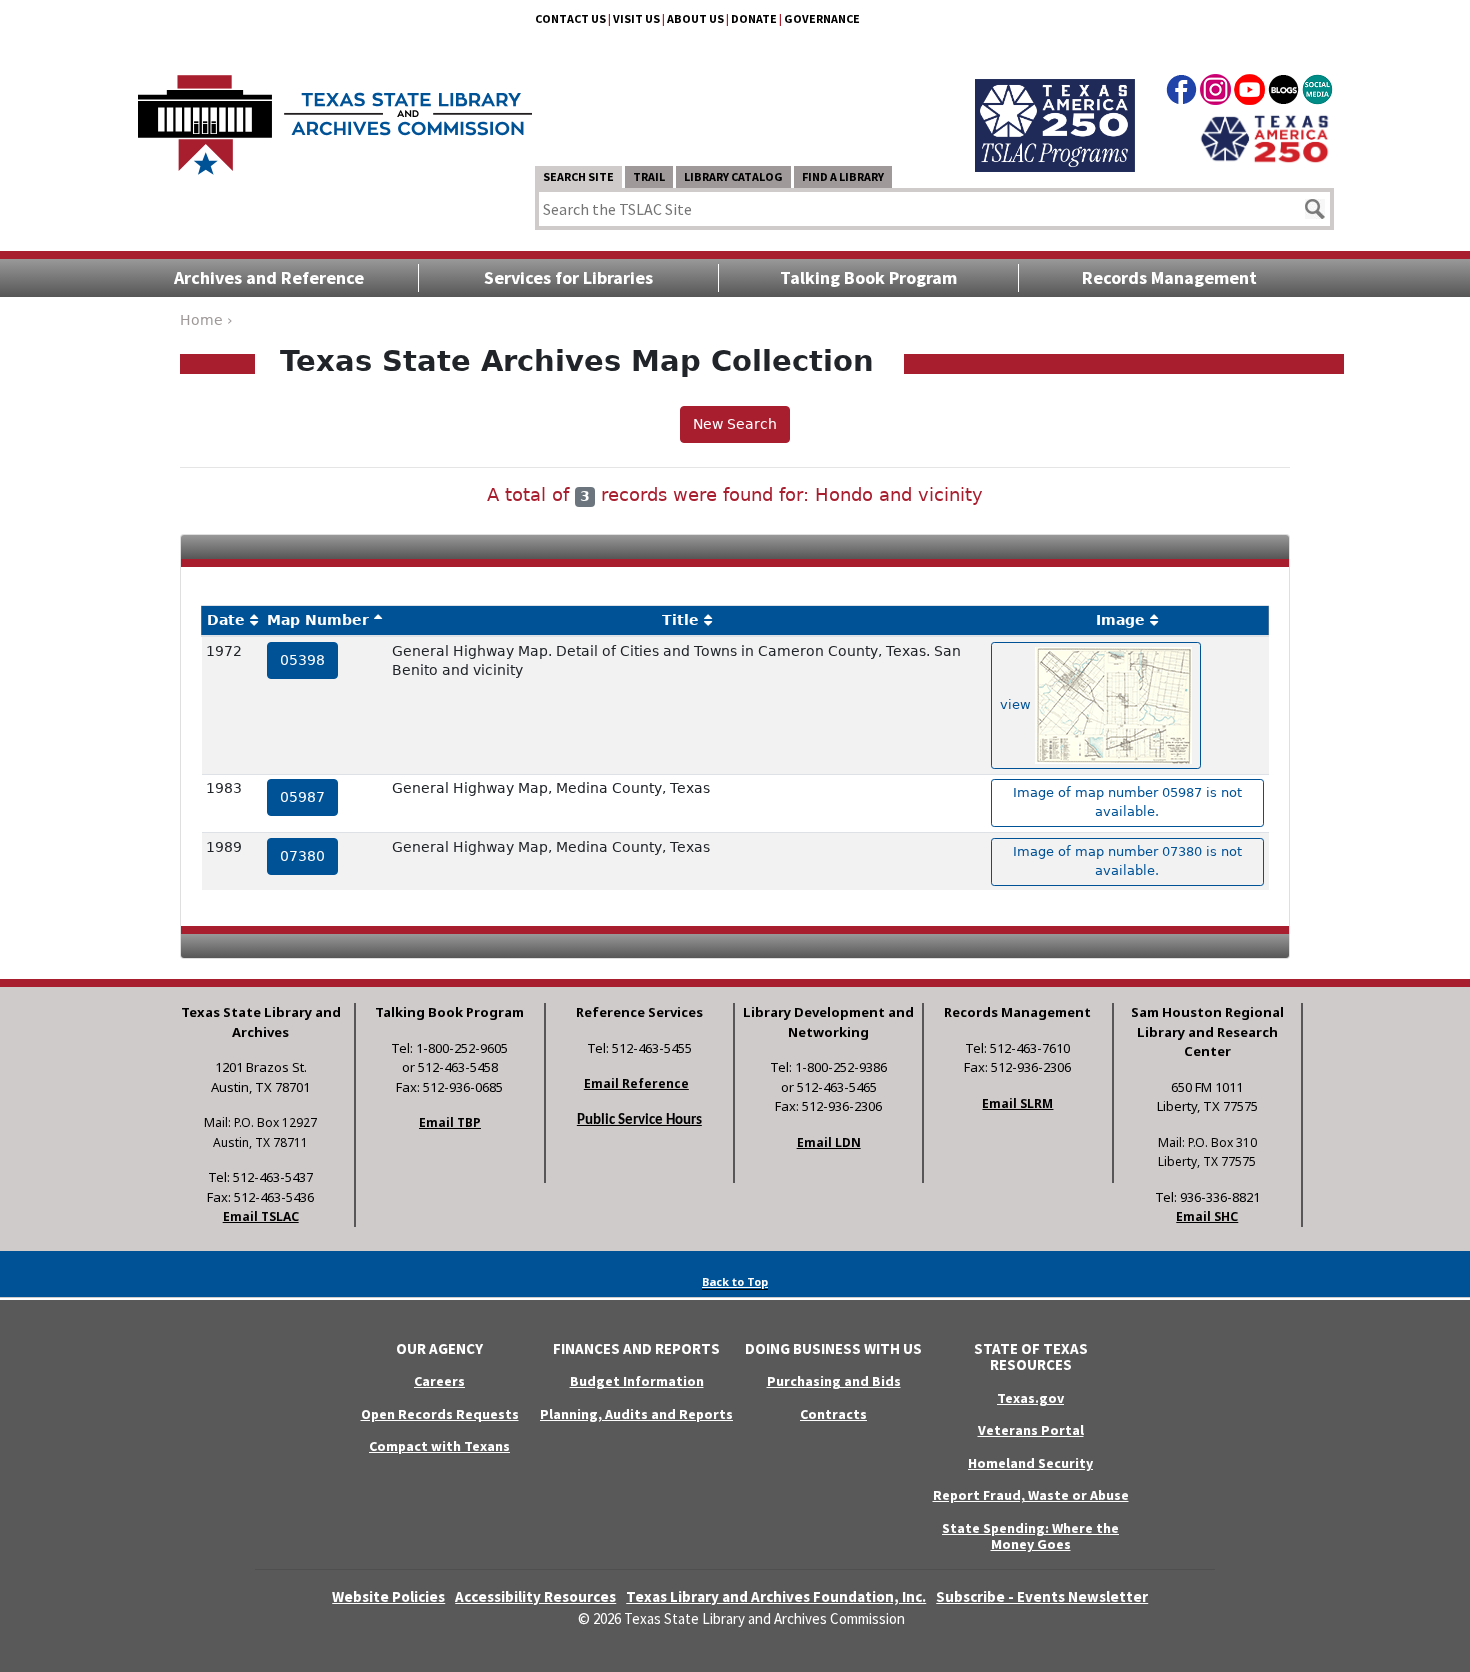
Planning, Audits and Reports (636, 1414)
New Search (735, 424)
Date (226, 620)
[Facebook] (1181, 93)
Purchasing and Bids (834, 1381)
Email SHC (1207, 1216)
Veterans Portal (1031, 1430)
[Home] (335, 115)
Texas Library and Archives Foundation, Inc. (776, 1596)
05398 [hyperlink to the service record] (302, 660)
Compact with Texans (439, 1446)
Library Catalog (733, 176)
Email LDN (829, 1142)
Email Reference (636, 1083)
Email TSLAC (261, 1216)
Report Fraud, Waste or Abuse (1031, 1495)
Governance (822, 18)
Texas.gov (1030, 1398)
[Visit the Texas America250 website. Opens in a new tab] (1264, 137)
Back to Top (735, 1281)
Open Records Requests (440, 1414)
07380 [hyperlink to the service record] (302, 856)
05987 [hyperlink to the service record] (302, 797)
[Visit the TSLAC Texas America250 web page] (1055, 102)
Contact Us (570, 18)
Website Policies (388, 1596)
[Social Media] (1317, 93)
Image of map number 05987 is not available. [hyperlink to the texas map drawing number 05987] (1127, 802)
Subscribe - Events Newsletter (1042, 1596)
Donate (754, 18)
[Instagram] (1215, 93)
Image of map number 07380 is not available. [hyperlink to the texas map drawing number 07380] (1127, 861)
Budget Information (637, 1381)
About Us (695, 18)
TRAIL (649, 176)
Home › (206, 320)
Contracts (833, 1414)
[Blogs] (1283, 93)
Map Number (318, 620)
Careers (439, 1381)
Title (680, 620)
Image (1120, 620)
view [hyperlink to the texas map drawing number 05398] (1017, 704)
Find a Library (843, 176)
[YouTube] (1249, 93)
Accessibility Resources (535, 1596)
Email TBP (450, 1122)
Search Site (578, 176)
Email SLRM (1017, 1103)
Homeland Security (1030, 1463)
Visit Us (636, 18)
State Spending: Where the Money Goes (1030, 1536)
